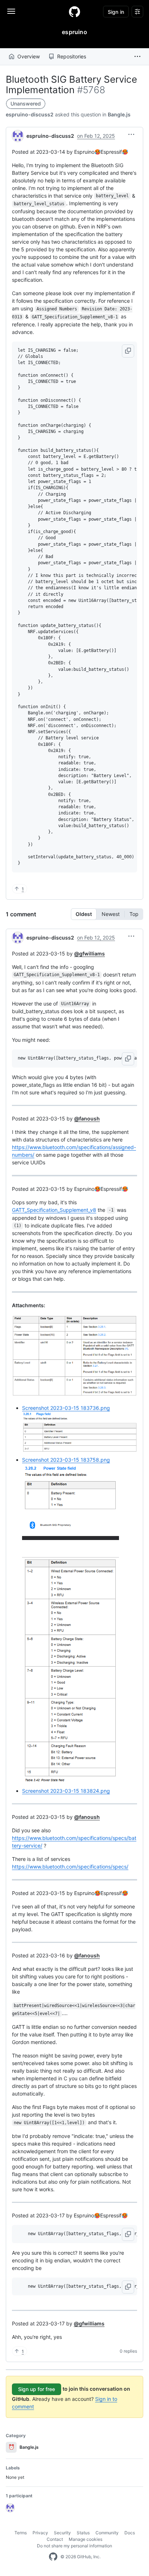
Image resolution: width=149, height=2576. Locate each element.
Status (83, 2533)
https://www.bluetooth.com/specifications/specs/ (70, 1867)
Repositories (72, 56)
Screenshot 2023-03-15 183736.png (66, 1408)
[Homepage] (74, 12)
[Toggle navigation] (11, 11)
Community (107, 2533)
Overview (29, 56)
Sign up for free (37, 2389)
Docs (130, 2533)
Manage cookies (86, 2539)
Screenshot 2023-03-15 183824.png (66, 1791)
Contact (55, 2539)
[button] (137, 57)
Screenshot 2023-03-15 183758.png (66, 1460)
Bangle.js (119, 114)
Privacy (40, 2533)
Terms (21, 2533)
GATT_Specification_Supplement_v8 (54, 1210)
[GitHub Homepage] (53, 2557)
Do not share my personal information (74, 2546)
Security (62, 2533)
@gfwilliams (90, 953)
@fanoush (87, 1118)
